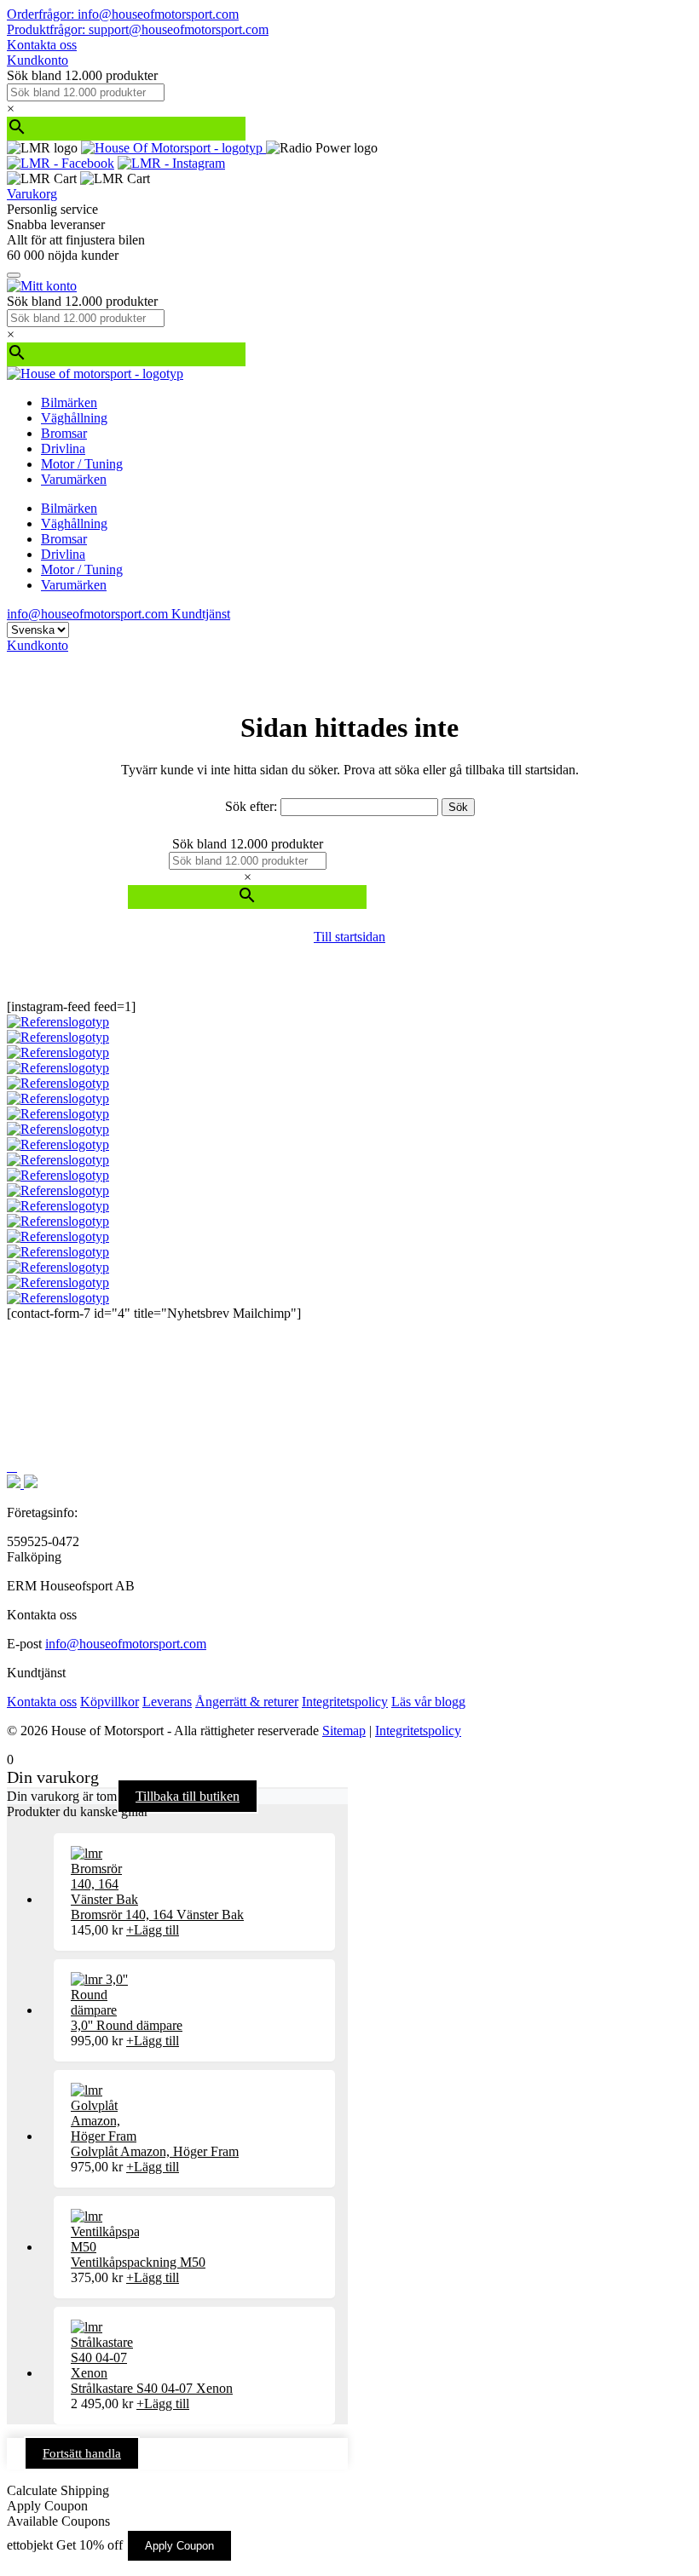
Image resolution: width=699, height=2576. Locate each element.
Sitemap (344, 1731)
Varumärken (74, 479)
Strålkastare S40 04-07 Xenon (152, 2388)
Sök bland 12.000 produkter (82, 75)
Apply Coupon (179, 2546)
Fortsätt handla (82, 2453)
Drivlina (63, 448)
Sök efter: (251, 806)
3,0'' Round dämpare (127, 2025)
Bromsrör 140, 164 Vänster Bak (157, 1915)
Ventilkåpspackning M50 (138, 2262)
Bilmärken (69, 402)
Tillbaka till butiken (188, 1796)
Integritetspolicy (345, 1702)
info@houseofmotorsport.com (126, 1644)
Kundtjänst (201, 614)
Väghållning (74, 418)
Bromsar (64, 433)
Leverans (167, 1702)
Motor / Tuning (82, 464)
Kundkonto (38, 60)
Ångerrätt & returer (247, 1702)
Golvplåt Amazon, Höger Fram (155, 2151)
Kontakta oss (42, 45)
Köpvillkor (110, 1702)
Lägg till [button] (153, 1930)
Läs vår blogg (428, 1702)
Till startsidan (349, 937)
